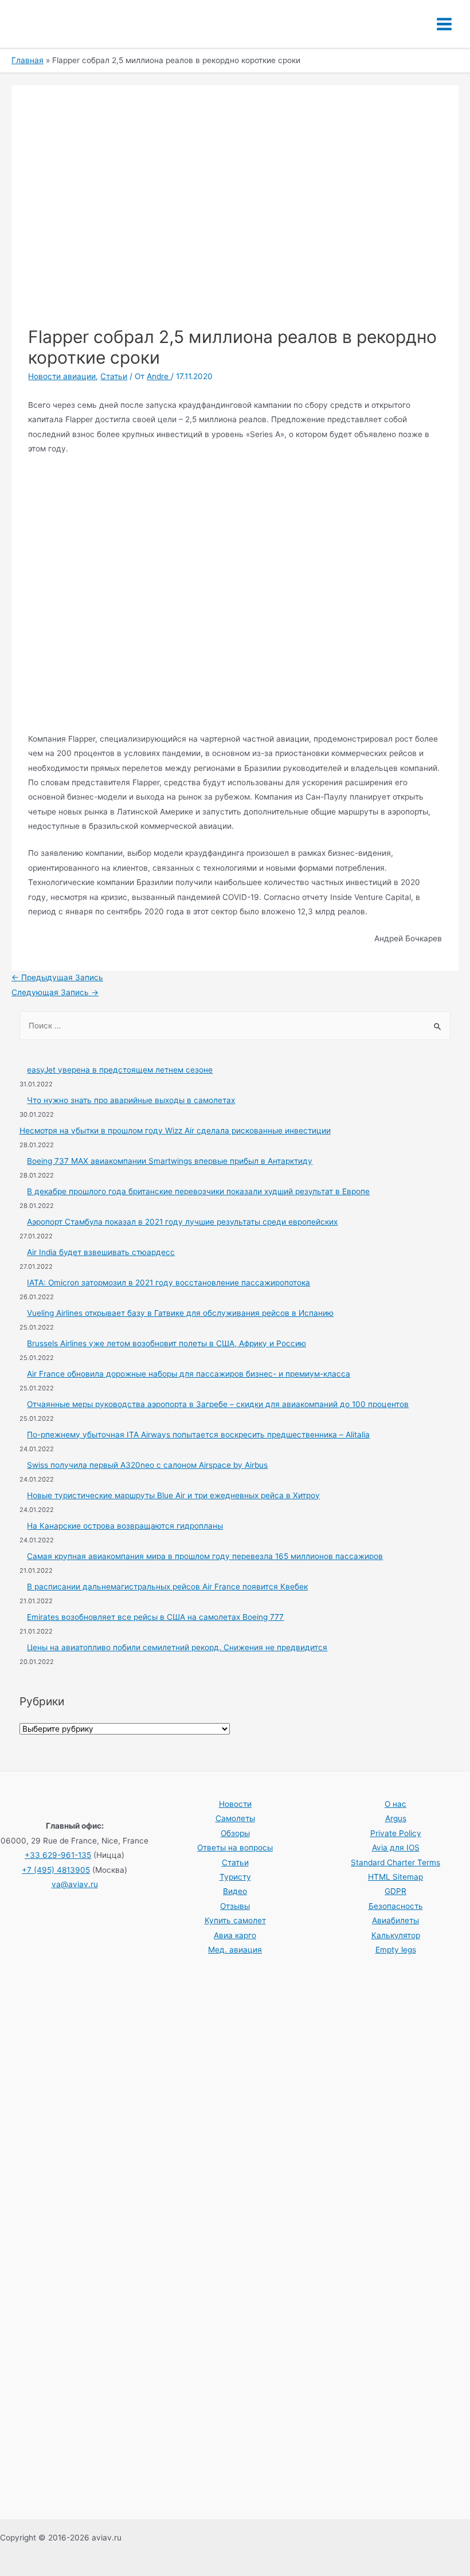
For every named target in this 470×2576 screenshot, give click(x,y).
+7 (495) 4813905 (56, 1870)
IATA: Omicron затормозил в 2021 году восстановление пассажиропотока (169, 1283)
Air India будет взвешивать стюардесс (101, 1252)
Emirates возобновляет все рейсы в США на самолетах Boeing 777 (155, 1617)
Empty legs (396, 1950)
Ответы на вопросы (235, 1848)
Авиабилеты (395, 1920)
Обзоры (235, 1833)
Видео (235, 1891)
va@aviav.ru (75, 1884)
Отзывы (235, 1906)
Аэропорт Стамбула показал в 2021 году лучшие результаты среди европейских (182, 1222)
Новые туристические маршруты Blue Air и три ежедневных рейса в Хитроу (173, 1495)
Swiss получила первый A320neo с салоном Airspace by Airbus (147, 1465)
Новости (235, 1804)
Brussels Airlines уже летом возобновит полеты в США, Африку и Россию (167, 1343)
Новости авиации (62, 376)
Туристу (235, 1877)
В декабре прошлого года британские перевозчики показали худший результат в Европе (198, 1191)
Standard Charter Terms (395, 1862)
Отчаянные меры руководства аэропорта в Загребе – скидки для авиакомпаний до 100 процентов (218, 1404)
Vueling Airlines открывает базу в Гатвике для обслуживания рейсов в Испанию (180, 1313)
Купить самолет (235, 1920)
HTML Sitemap (395, 1877)
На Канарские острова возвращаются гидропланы (125, 1526)
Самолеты (235, 1818)
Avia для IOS (396, 1848)
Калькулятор (396, 1935)
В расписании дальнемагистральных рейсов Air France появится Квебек (167, 1587)
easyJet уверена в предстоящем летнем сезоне (120, 1070)
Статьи (114, 376)
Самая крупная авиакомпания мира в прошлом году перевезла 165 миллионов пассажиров (205, 1556)
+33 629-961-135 (58, 1855)
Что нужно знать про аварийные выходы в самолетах (131, 1100)
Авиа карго (235, 1935)
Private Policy (396, 1833)
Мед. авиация (235, 1950)
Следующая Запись (55, 992)
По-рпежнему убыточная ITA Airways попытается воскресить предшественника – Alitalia (198, 1435)
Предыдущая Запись (57, 977)
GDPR (395, 1891)
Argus (396, 1818)
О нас (395, 1804)
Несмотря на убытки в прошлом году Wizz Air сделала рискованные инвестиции (175, 1131)
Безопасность (396, 1906)
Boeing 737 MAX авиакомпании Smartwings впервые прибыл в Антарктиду (170, 1161)
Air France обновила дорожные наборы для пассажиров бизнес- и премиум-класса (189, 1374)
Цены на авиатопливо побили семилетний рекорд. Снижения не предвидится (177, 1647)
